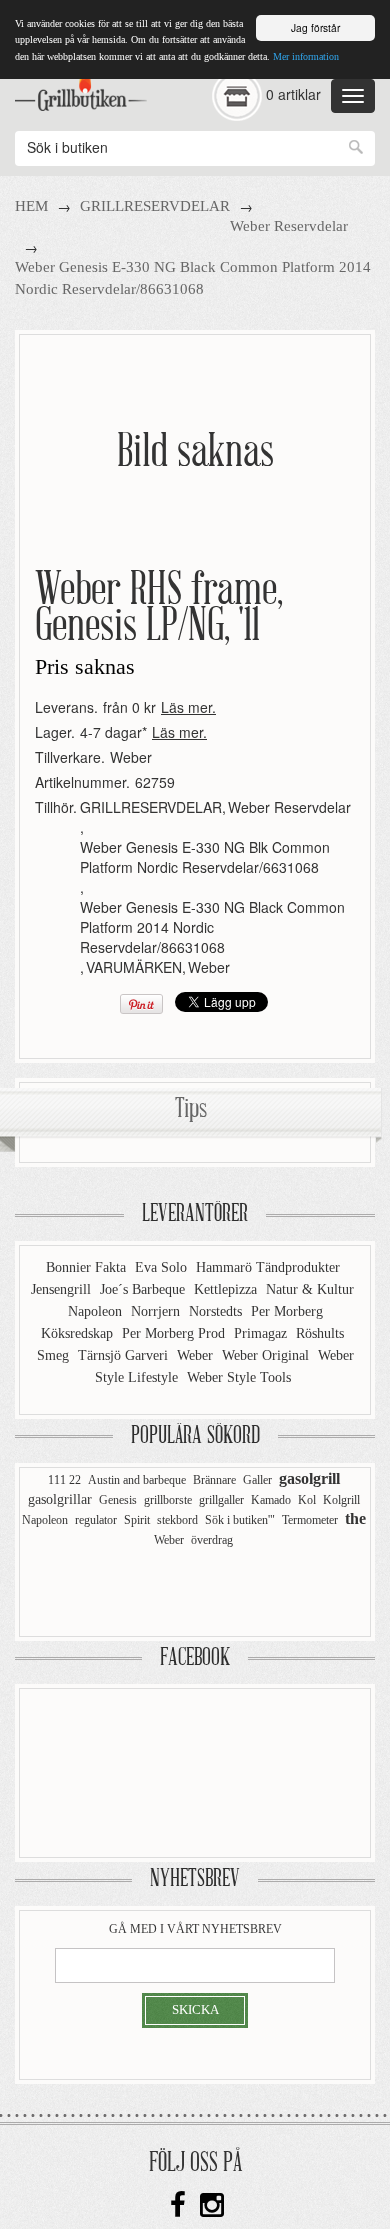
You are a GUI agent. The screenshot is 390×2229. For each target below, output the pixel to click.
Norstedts (217, 1311)
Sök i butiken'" (240, 1520)
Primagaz (262, 1333)
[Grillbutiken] (81, 89)
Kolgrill (341, 1500)
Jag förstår (315, 27)
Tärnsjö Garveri (125, 1355)
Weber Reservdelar (289, 226)
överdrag (212, 1540)
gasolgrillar (60, 1499)
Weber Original (267, 1355)
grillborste (168, 1500)
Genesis (118, 1500)
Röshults (320, 1333)
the (355, 1518)
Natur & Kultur (310, 1289)
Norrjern (157, 1311)
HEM (31, 206)
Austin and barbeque (137, 1480)
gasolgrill (309, 1478)
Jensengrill (63, 1289)
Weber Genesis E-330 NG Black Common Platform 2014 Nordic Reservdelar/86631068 (212, 927)
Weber (131, 757)
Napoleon (97, 1311)
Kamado (271, 1500)
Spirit (137, 1520)
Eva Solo (163, 1267)
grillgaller (221, 1500)
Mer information (306, 56)
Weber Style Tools (239, 1377)
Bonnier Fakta (88, 1267)
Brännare (214, 1480)
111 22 (64, 1480)
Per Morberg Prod (175, 1333)
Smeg (55, 1355)
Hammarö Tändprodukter (268, 1267)
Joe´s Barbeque (144, 1289)
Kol (307, 1500)
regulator (96, 1520)
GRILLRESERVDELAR (155, 206)
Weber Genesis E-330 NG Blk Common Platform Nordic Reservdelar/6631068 (205, 857)
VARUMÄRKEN (134, 967)
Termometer (310, 1520)
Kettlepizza (227, 1289)
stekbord (177, 1520)
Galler (257, 1480)
